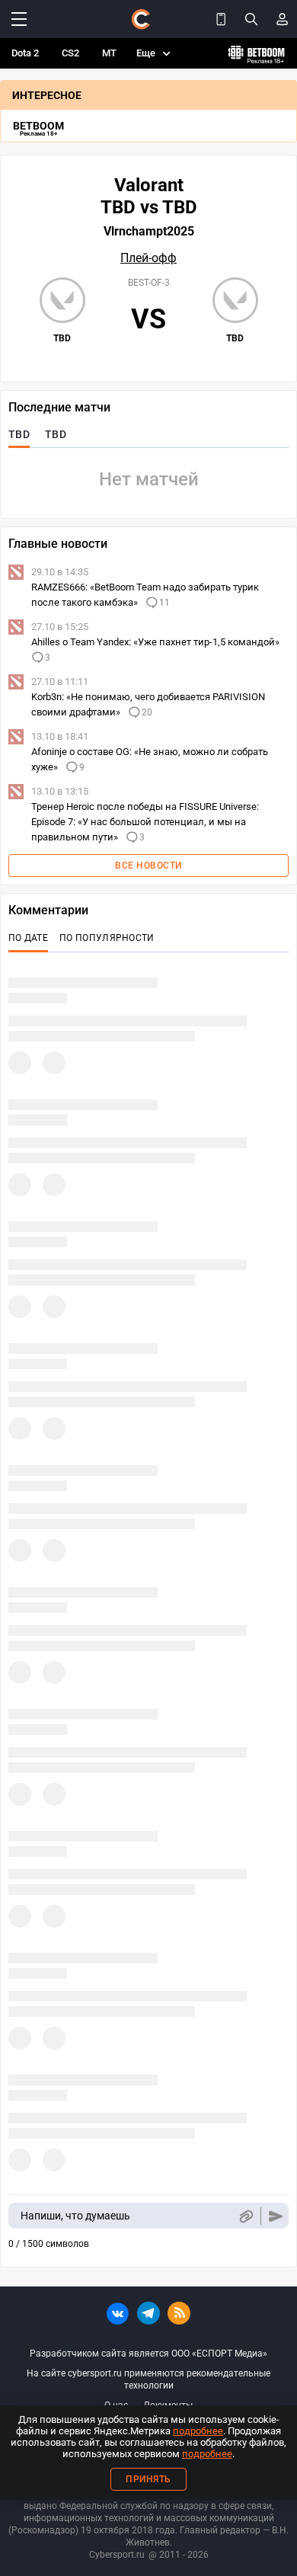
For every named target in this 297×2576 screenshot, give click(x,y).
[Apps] (221, 19)
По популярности (107, 938)
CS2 (70, 53)
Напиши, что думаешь (75, 2216)
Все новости (148, 866)
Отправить (276, 2216)
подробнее (198, 2431)
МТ (109, 53)
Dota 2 (25, 53)
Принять (148, 2479)
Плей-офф (148, 258)
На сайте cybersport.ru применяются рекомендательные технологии (148, 2379)
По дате (28, 938)
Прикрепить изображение (246, 2216)
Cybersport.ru (117, 2555)
